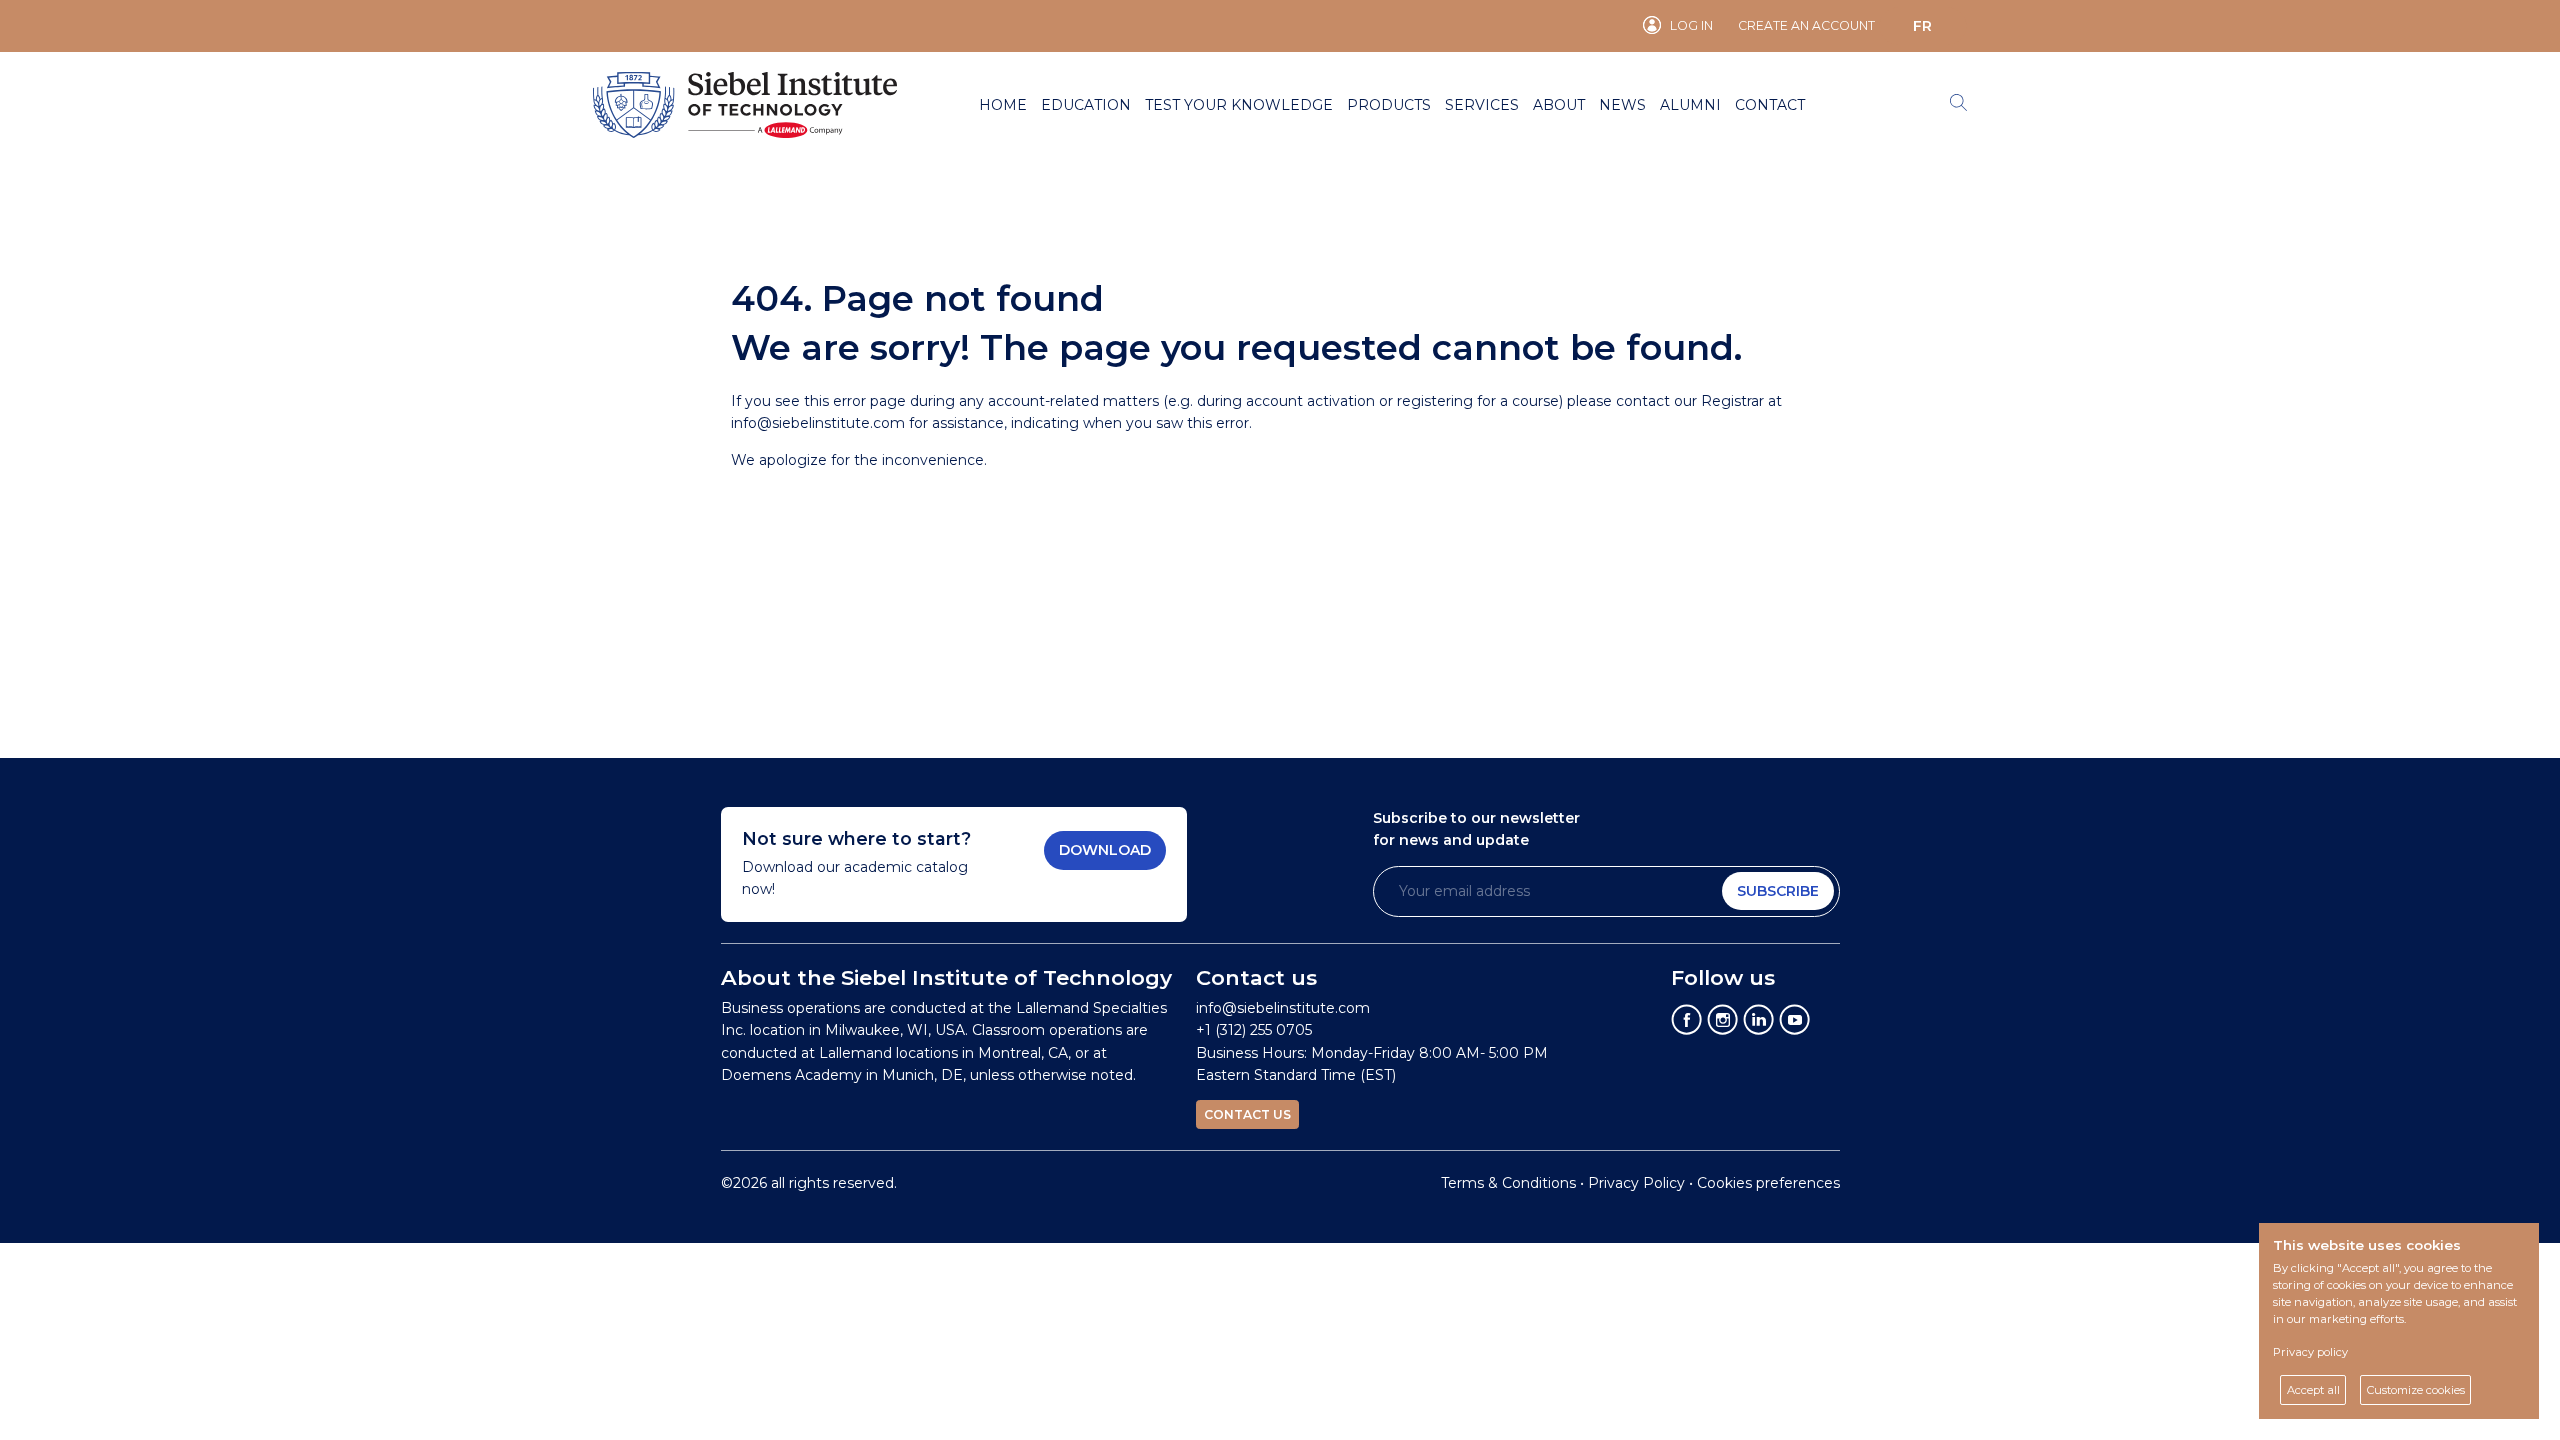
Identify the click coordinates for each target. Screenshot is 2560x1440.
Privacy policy (2310, 1352)
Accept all (2313, 1390)
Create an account (1806, 25)
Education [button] (1086, 105)
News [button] (1622, 105)
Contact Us (1247, 1114)
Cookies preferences (1768, 1183)
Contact (1770, 105)
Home (1003, 105)
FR (1922, 26)
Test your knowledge (1239, 105)
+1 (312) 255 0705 (1254, 1030)
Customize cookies (2416, 1390)
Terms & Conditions (1508, 1183)
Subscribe (1778, 891)
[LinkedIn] (1759, 1019)
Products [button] (1389, 105)
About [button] (1559, 105)
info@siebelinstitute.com (818, 423)
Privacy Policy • (1642, 1183)
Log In (1691, 25)
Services (1482, 105)
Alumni (1690, 105)
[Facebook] (1687, 1019)
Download (1105, 850)
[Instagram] (1723, 1019)
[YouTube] (1795, 1019)
